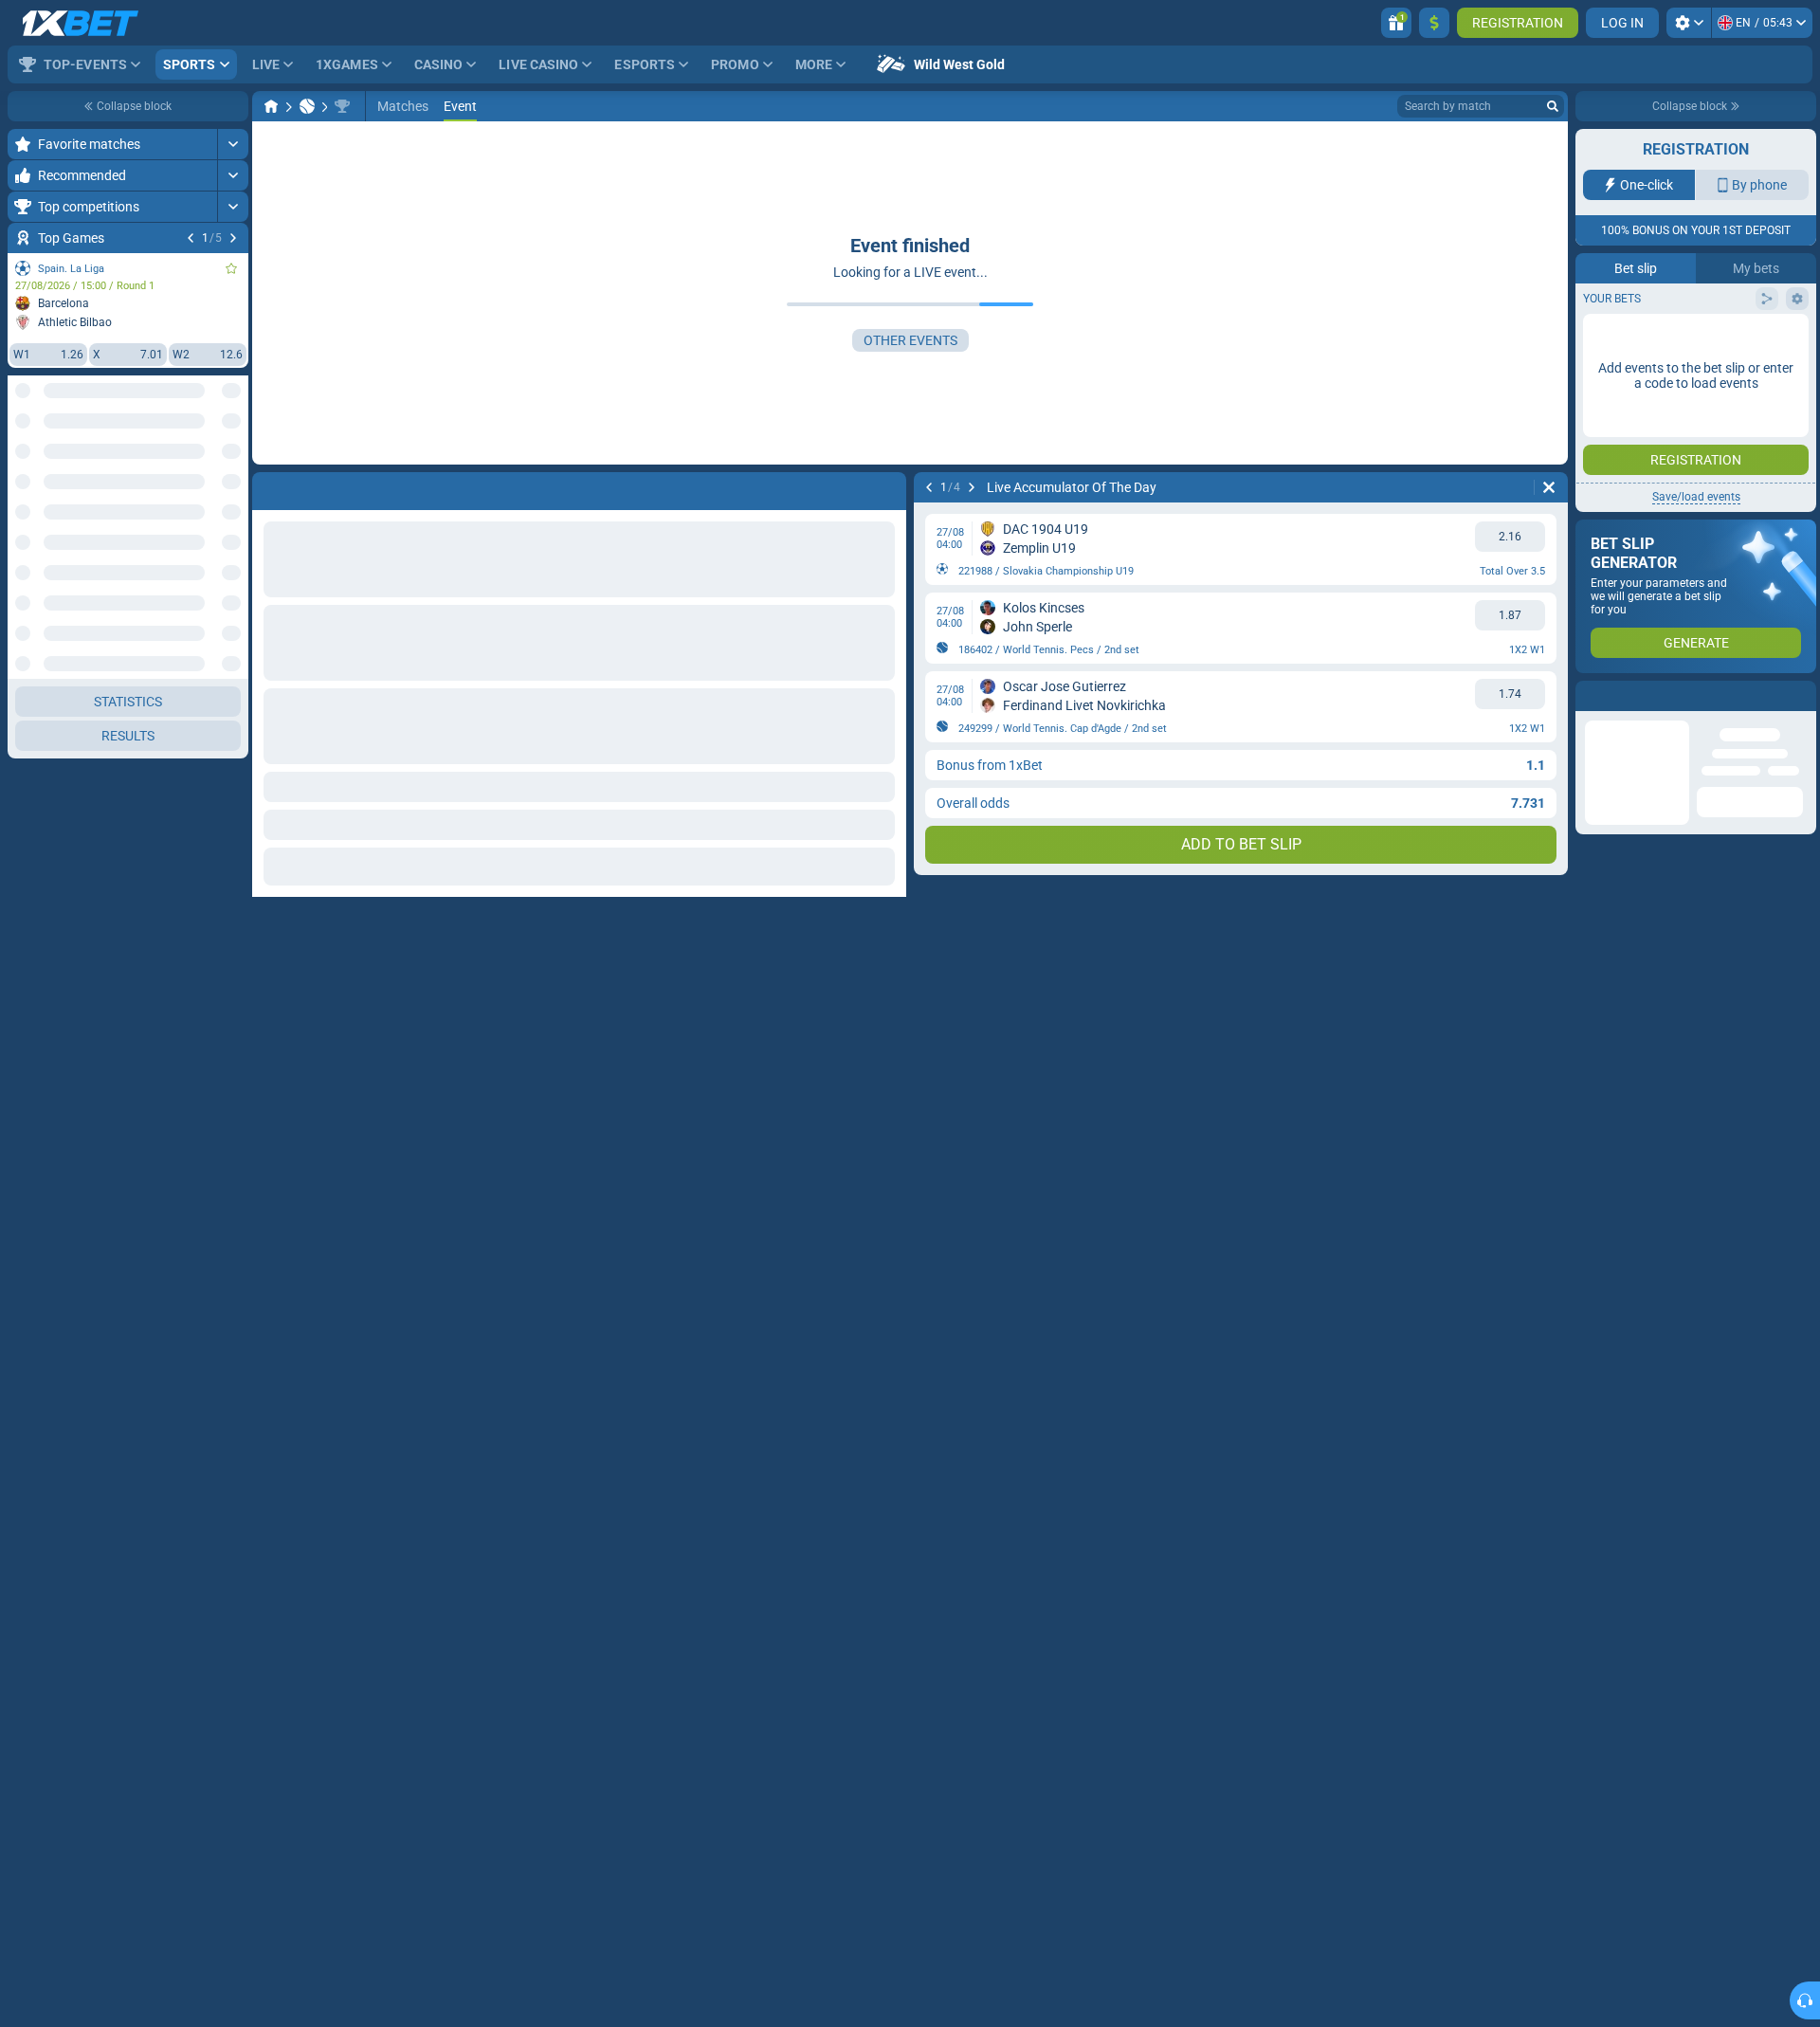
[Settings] (1689, 23)
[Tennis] (307, 106)
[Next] (233, 238)
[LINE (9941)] (271, 106)
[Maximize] (233, 144)
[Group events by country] (233, 462)
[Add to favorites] (231, 268)
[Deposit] (1434, 23)
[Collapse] (233, 554)
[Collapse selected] (210, 462)
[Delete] (1549, 487)
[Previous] (191, 238)
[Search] (1553, 106)
